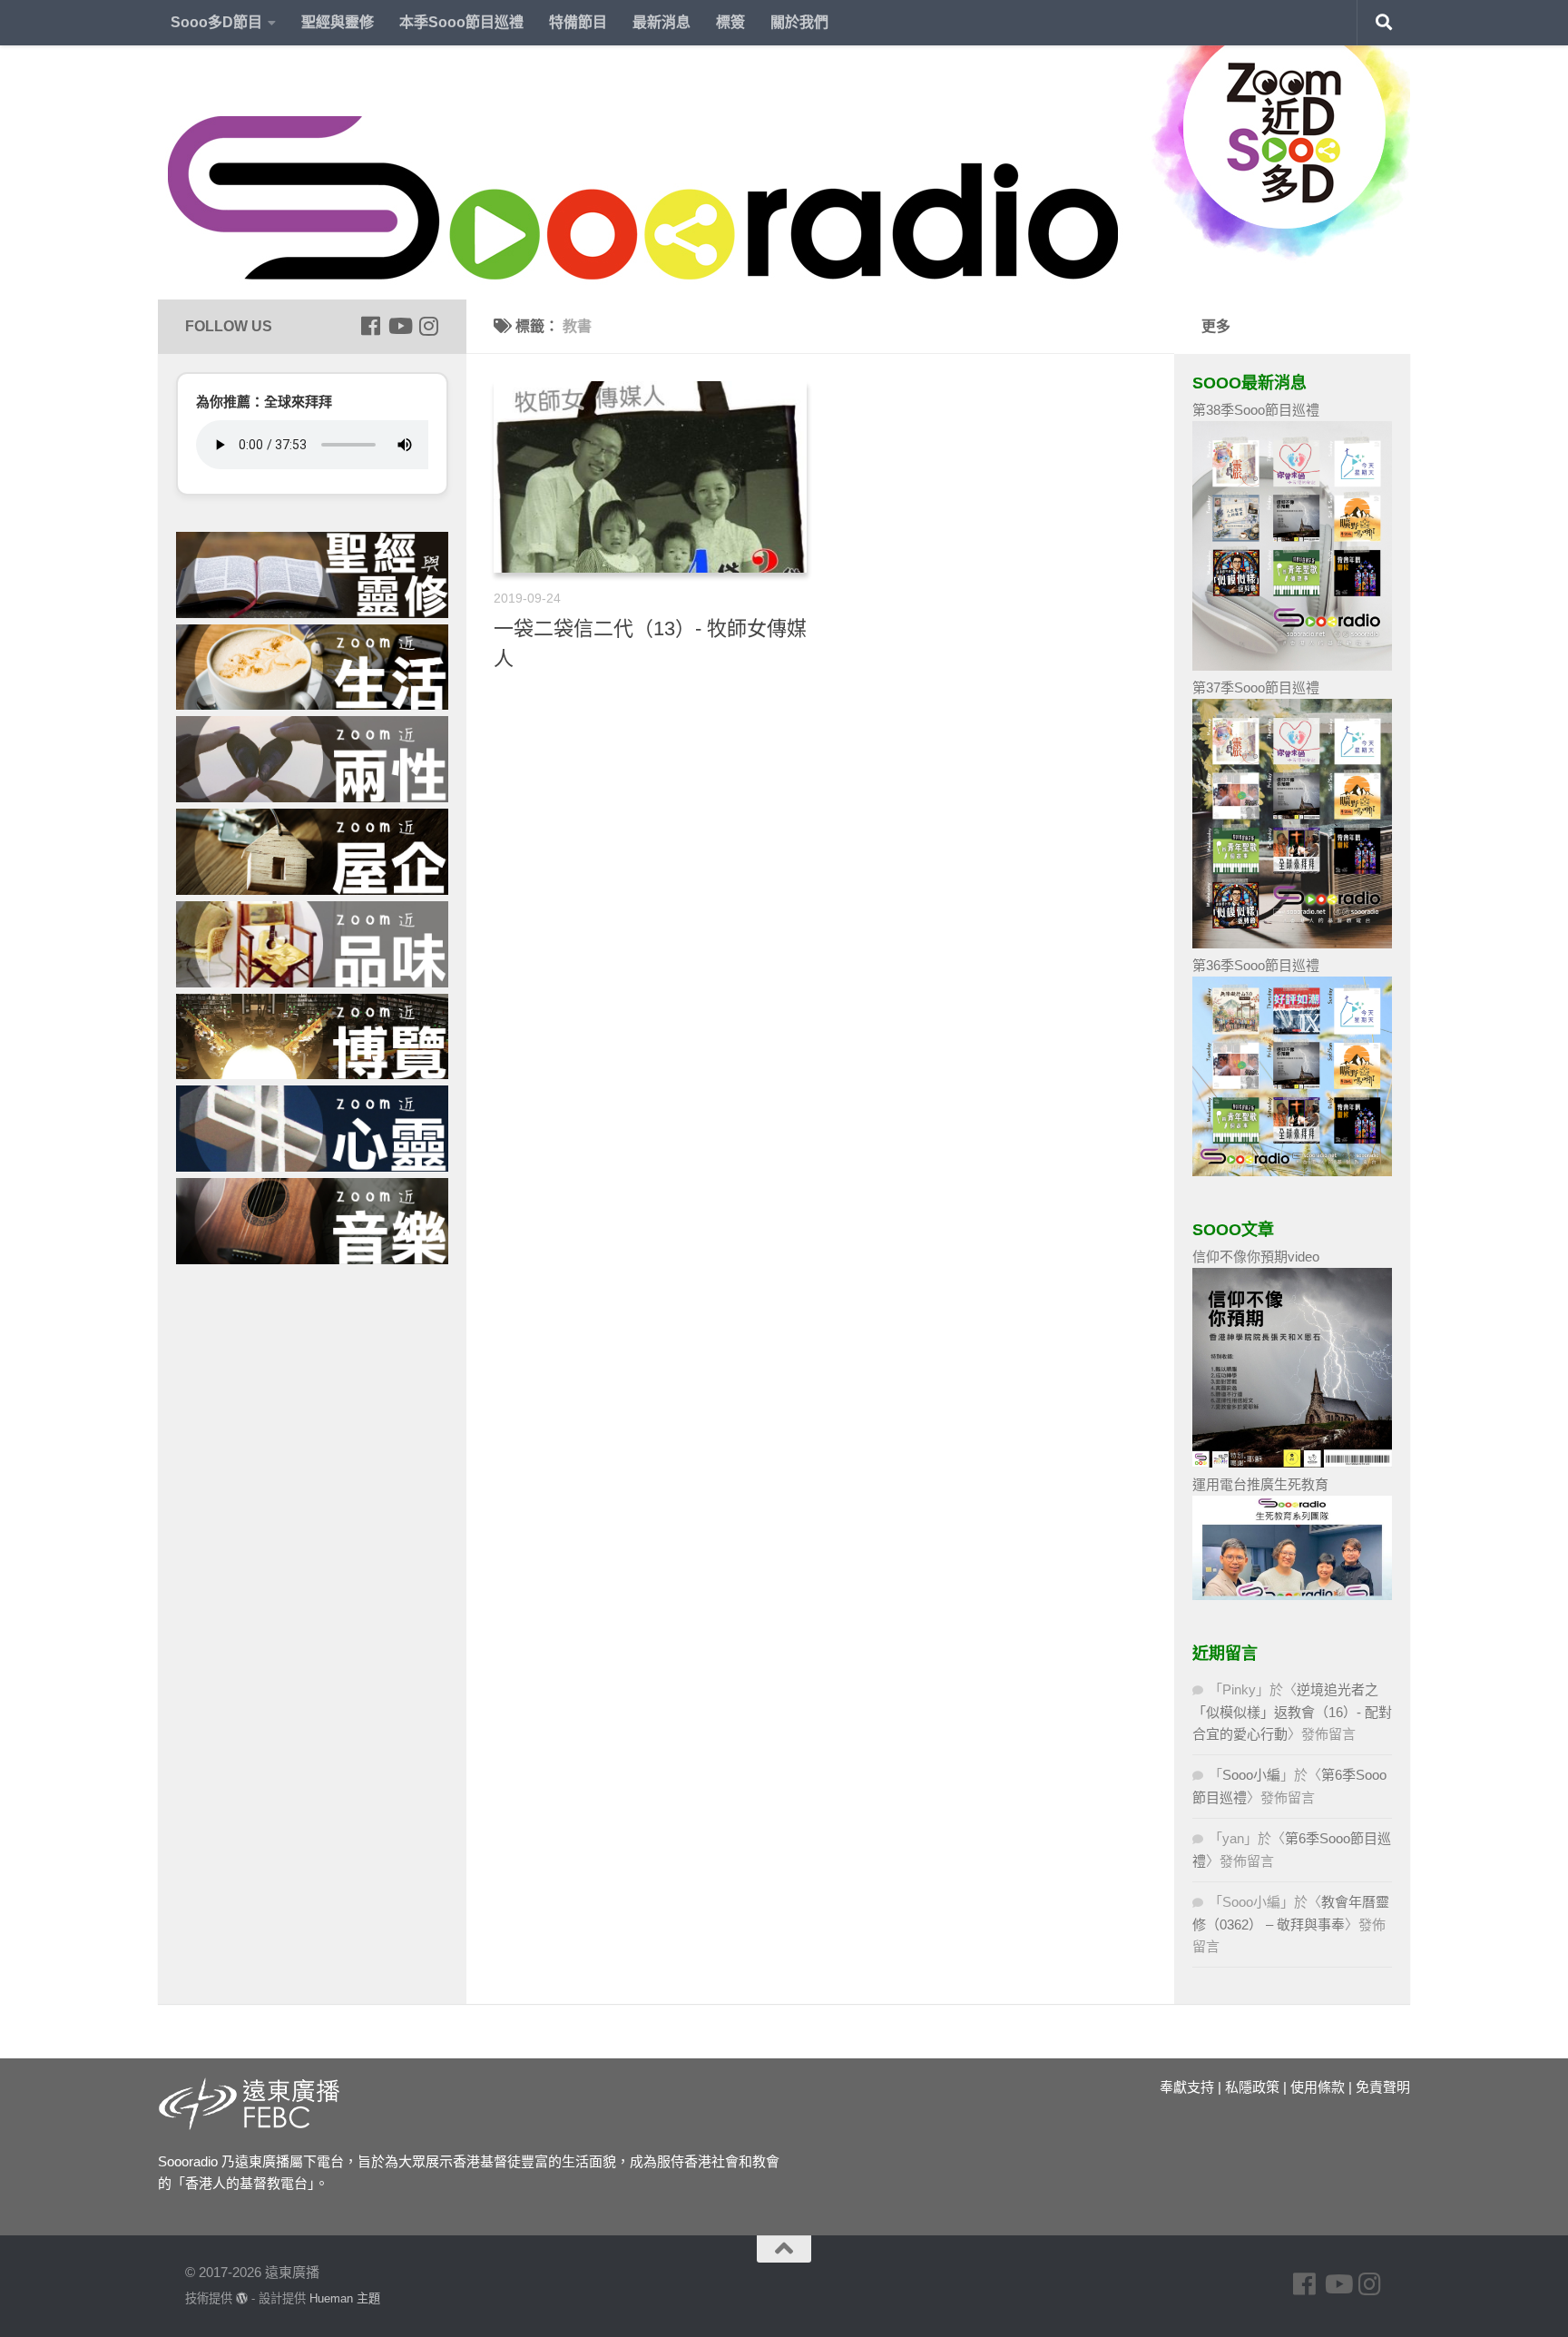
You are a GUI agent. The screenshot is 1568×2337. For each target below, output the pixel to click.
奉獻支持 (1187, 2087)
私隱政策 (1252, 2087)
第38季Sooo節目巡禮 (1256, 410)
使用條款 (1318, 2087)
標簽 (730, 22)
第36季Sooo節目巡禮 (1256, 965)
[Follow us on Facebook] (370, 326)
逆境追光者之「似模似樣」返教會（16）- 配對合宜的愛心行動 (1292, 1712)
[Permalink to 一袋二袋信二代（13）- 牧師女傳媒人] (650, 477)
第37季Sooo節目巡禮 (1256, 687)
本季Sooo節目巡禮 (461, 22)
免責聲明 (1383, 2087)
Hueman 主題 (345, 2298)
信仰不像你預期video (1256, 1257)
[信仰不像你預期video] (1292, 1463)
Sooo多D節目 (216, 22)
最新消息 (661, 22)
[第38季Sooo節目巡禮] (1292, 666)
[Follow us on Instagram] (428, 326)
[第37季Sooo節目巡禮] (1292, 943)
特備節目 (578, 22)
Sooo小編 (1251, 1775)
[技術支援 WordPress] (242, 2298)
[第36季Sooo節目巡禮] (1292, 1171)
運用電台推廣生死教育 (1260, 1484)
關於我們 (799, 22)
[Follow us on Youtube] (399, 326)
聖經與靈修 (338, 22)
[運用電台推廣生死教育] (1292, 1595)
